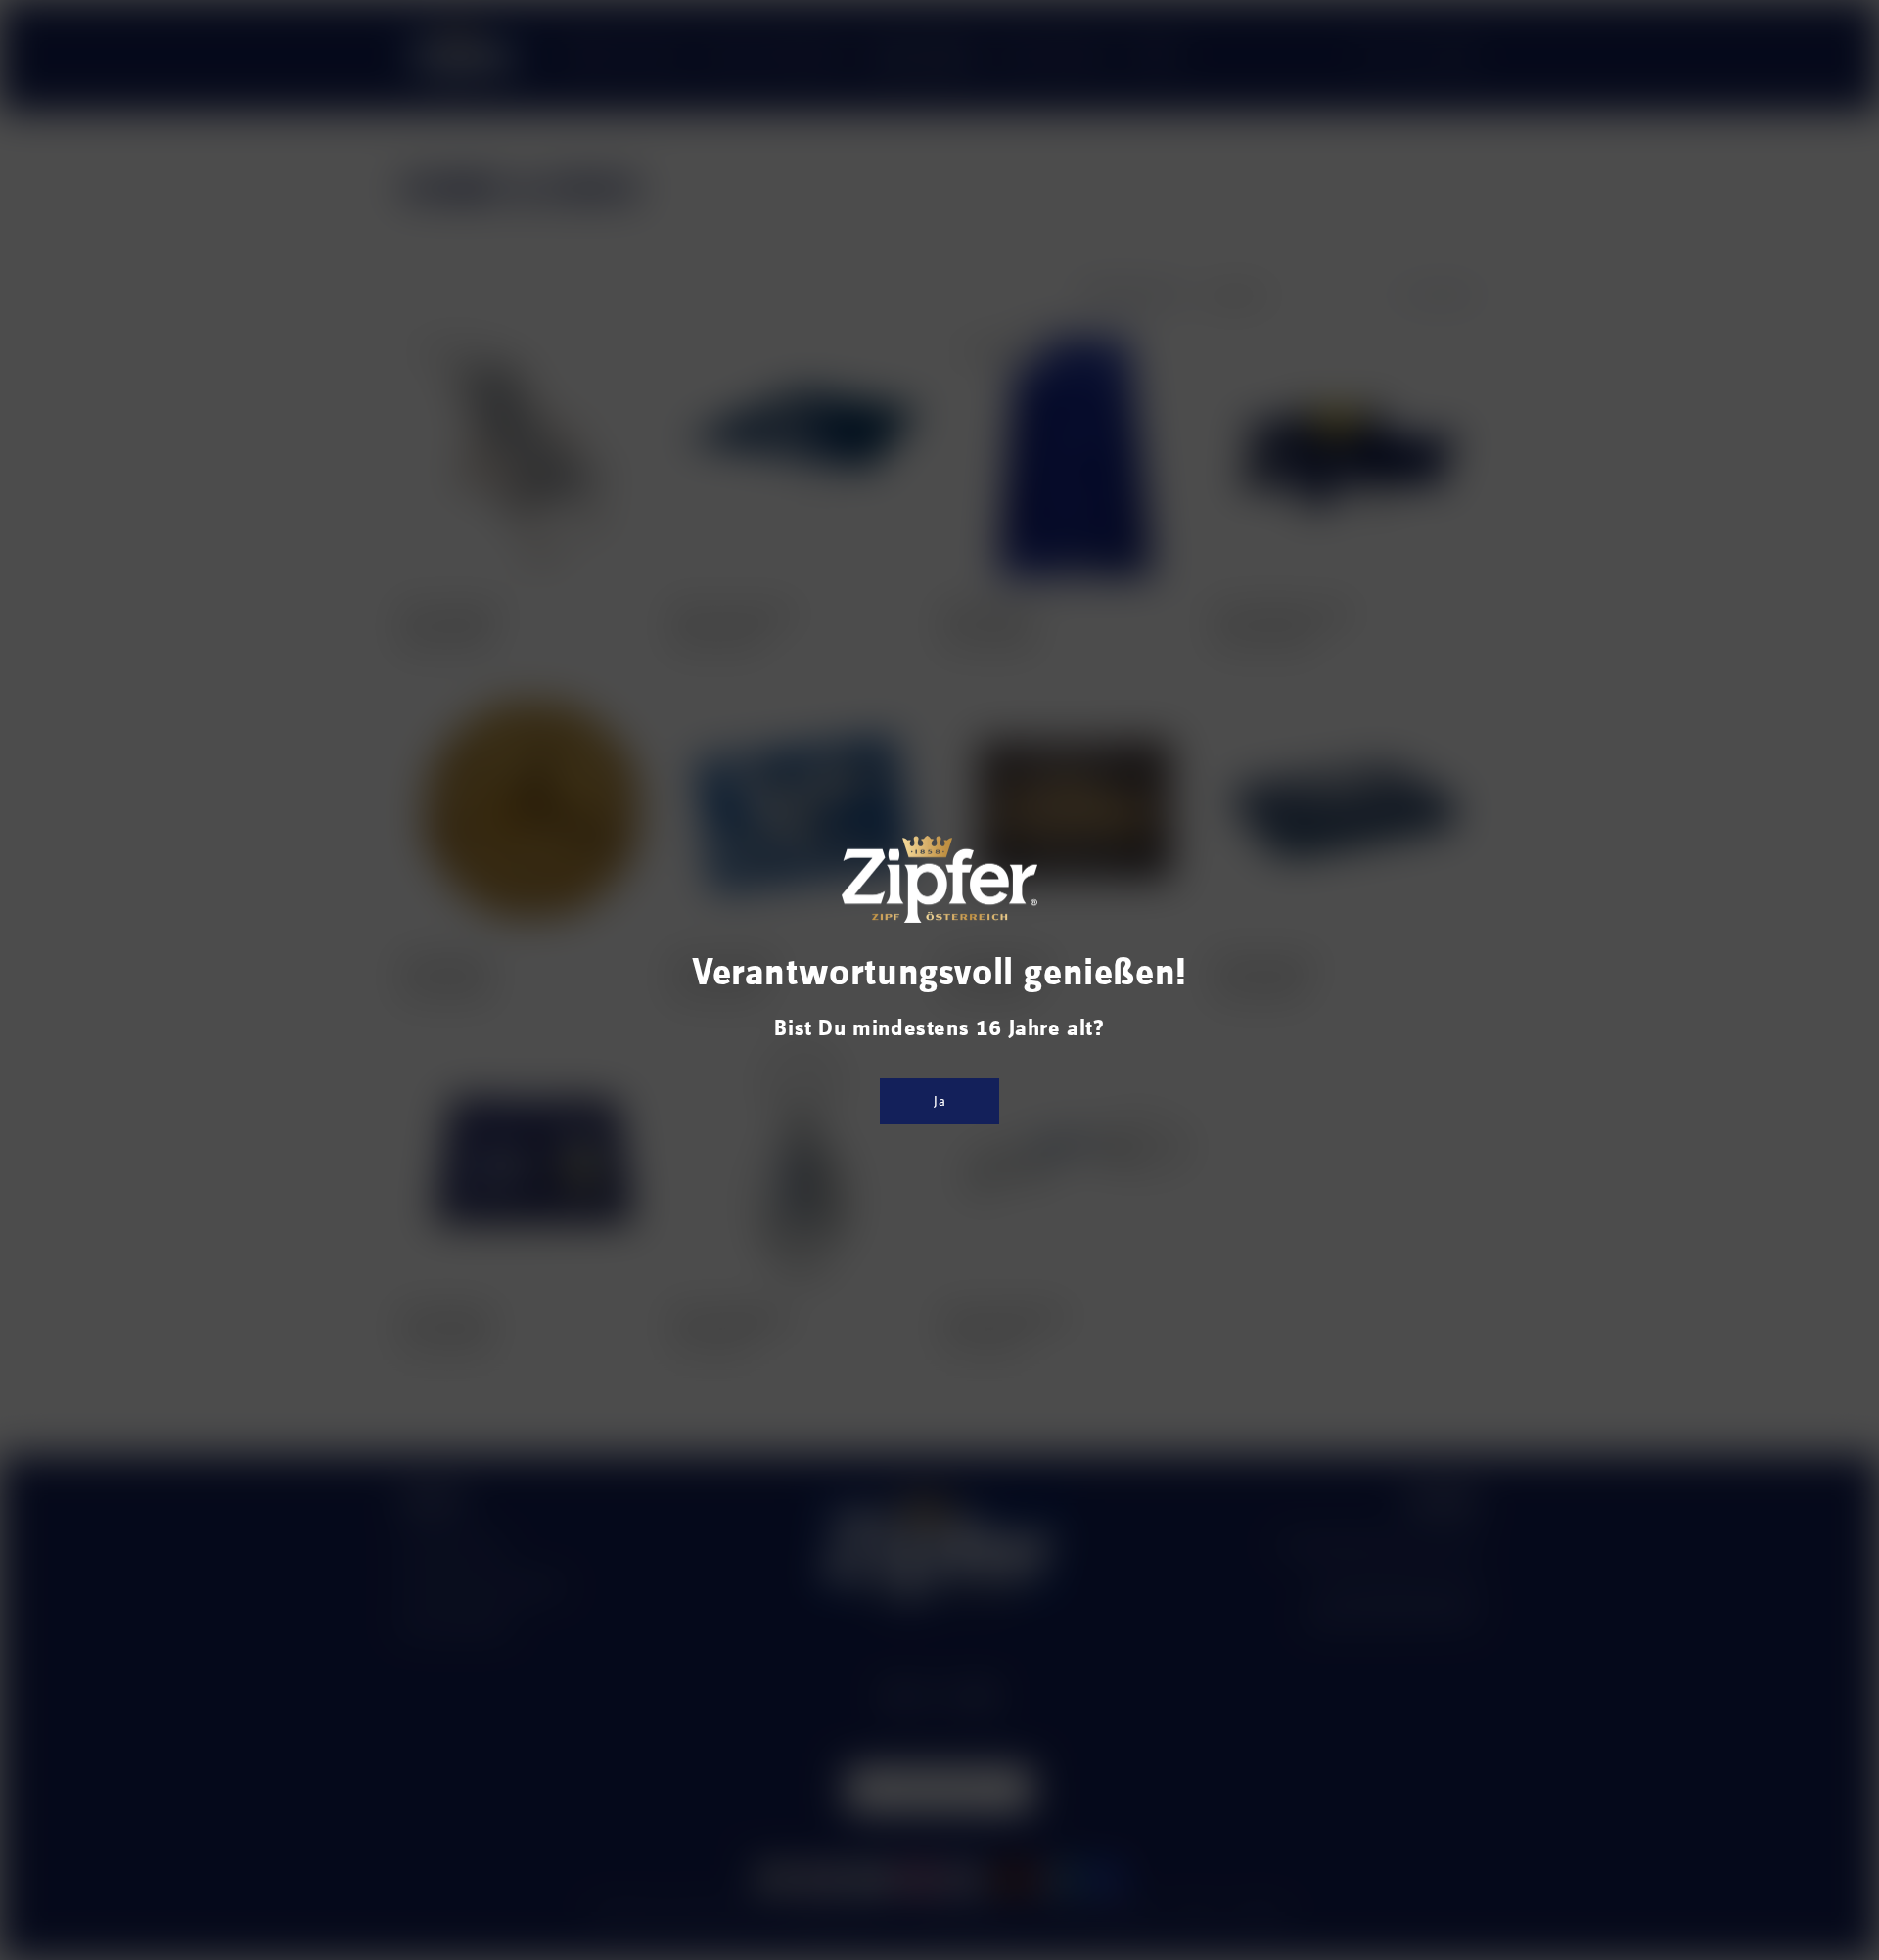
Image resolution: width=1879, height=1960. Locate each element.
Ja (940, 1101)
